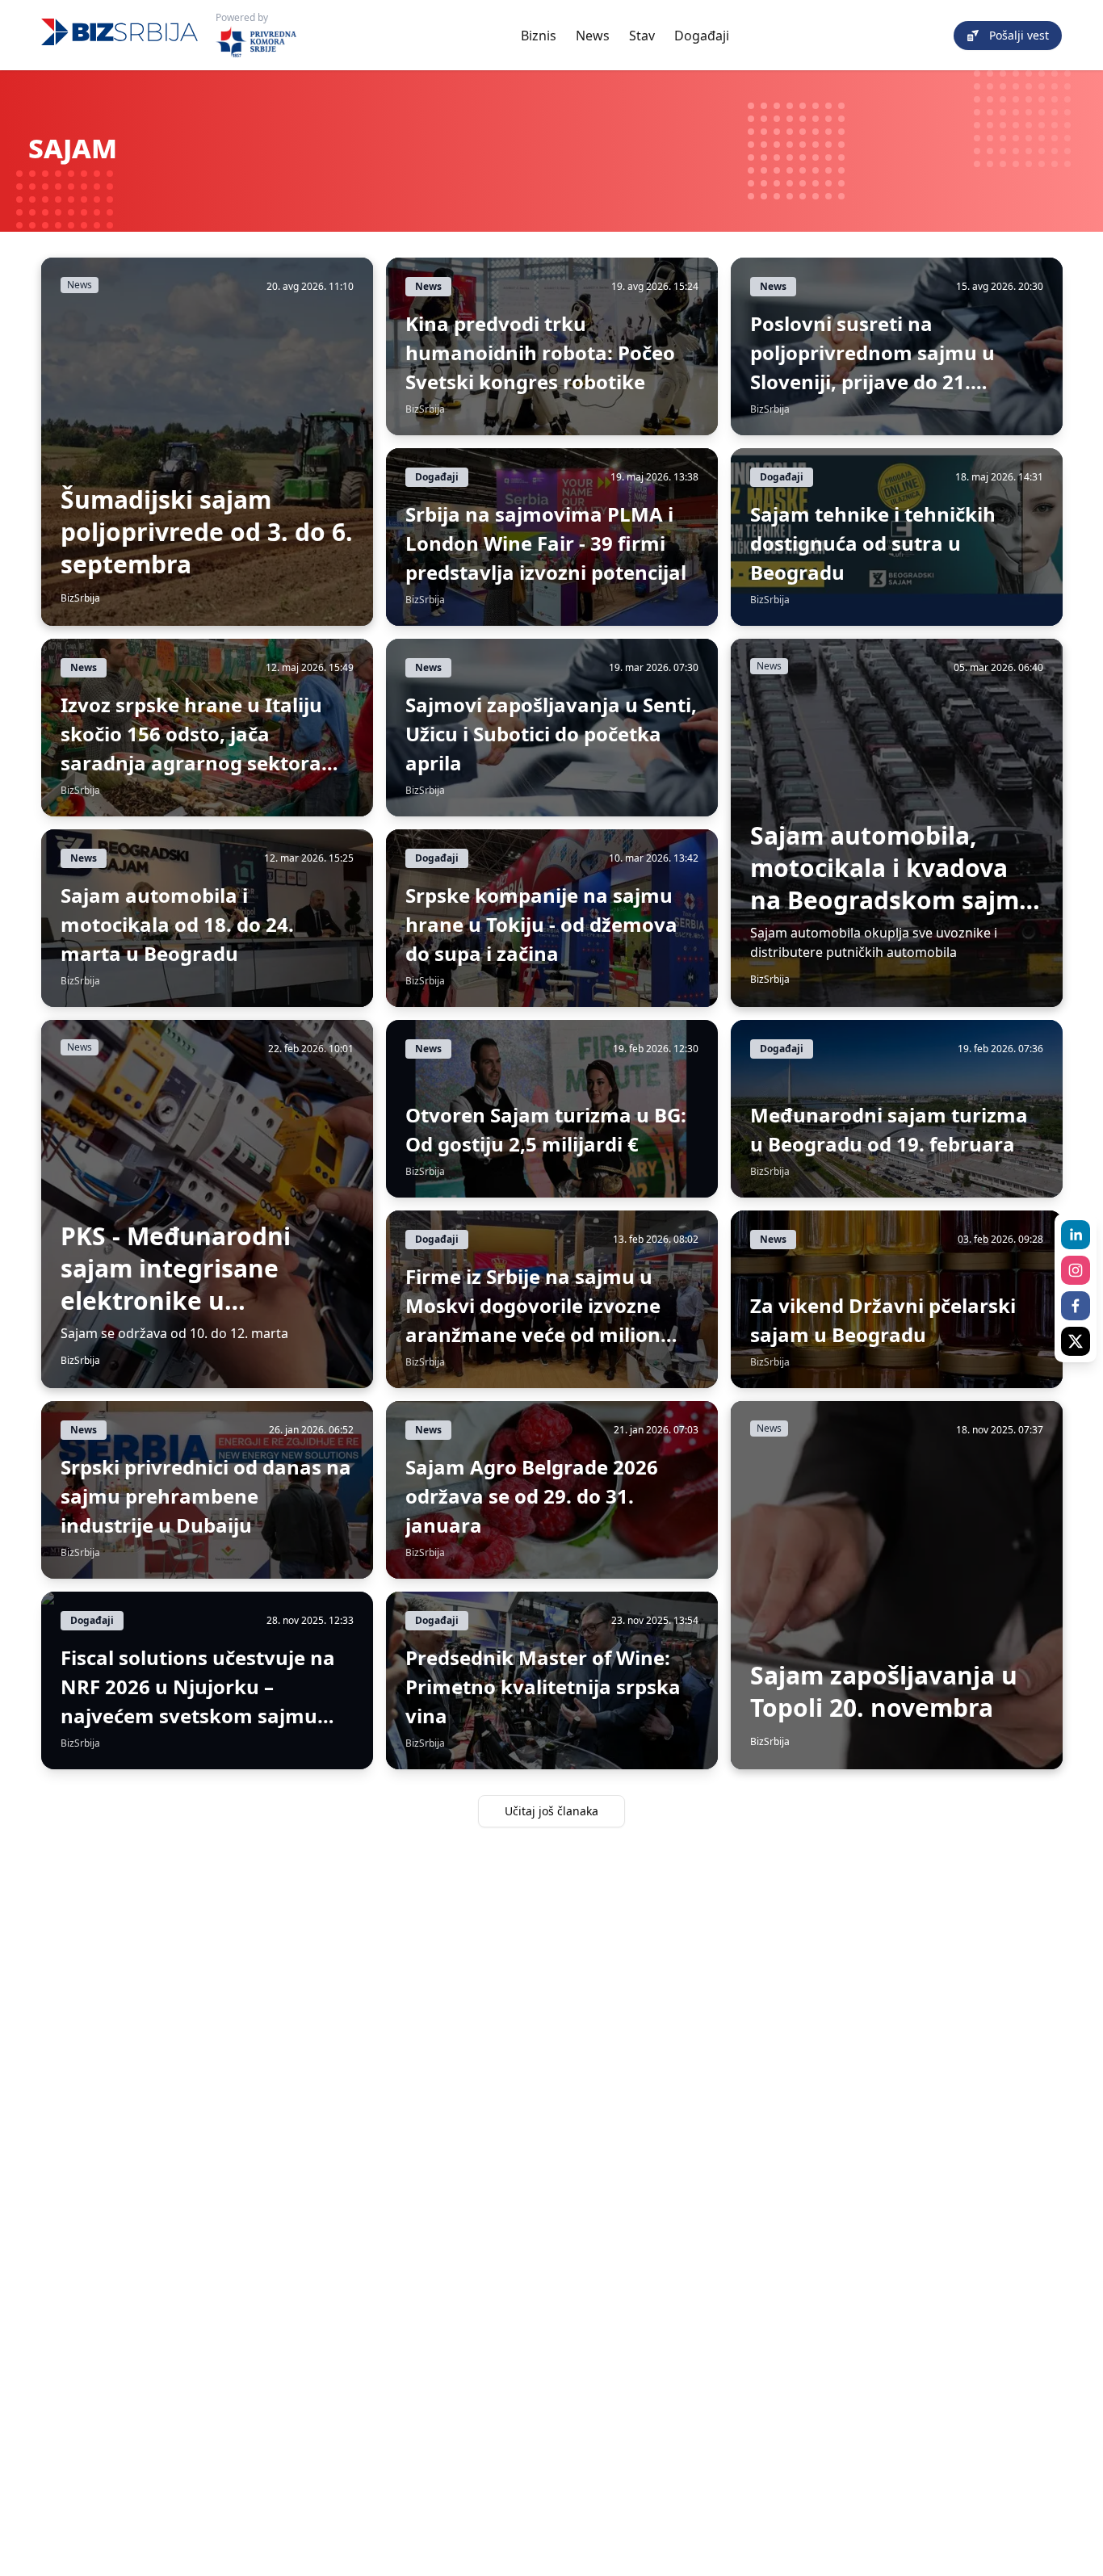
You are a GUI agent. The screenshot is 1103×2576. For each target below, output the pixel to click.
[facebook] (1076, 1306)
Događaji (702, 36)
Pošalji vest (1019, 35)
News (593, 36)
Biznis (539, 36)
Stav (642, 36)
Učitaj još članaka (551, 1811)
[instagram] (1076, 1270)
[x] (1076, 1341)
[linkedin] (1076, 1235)
